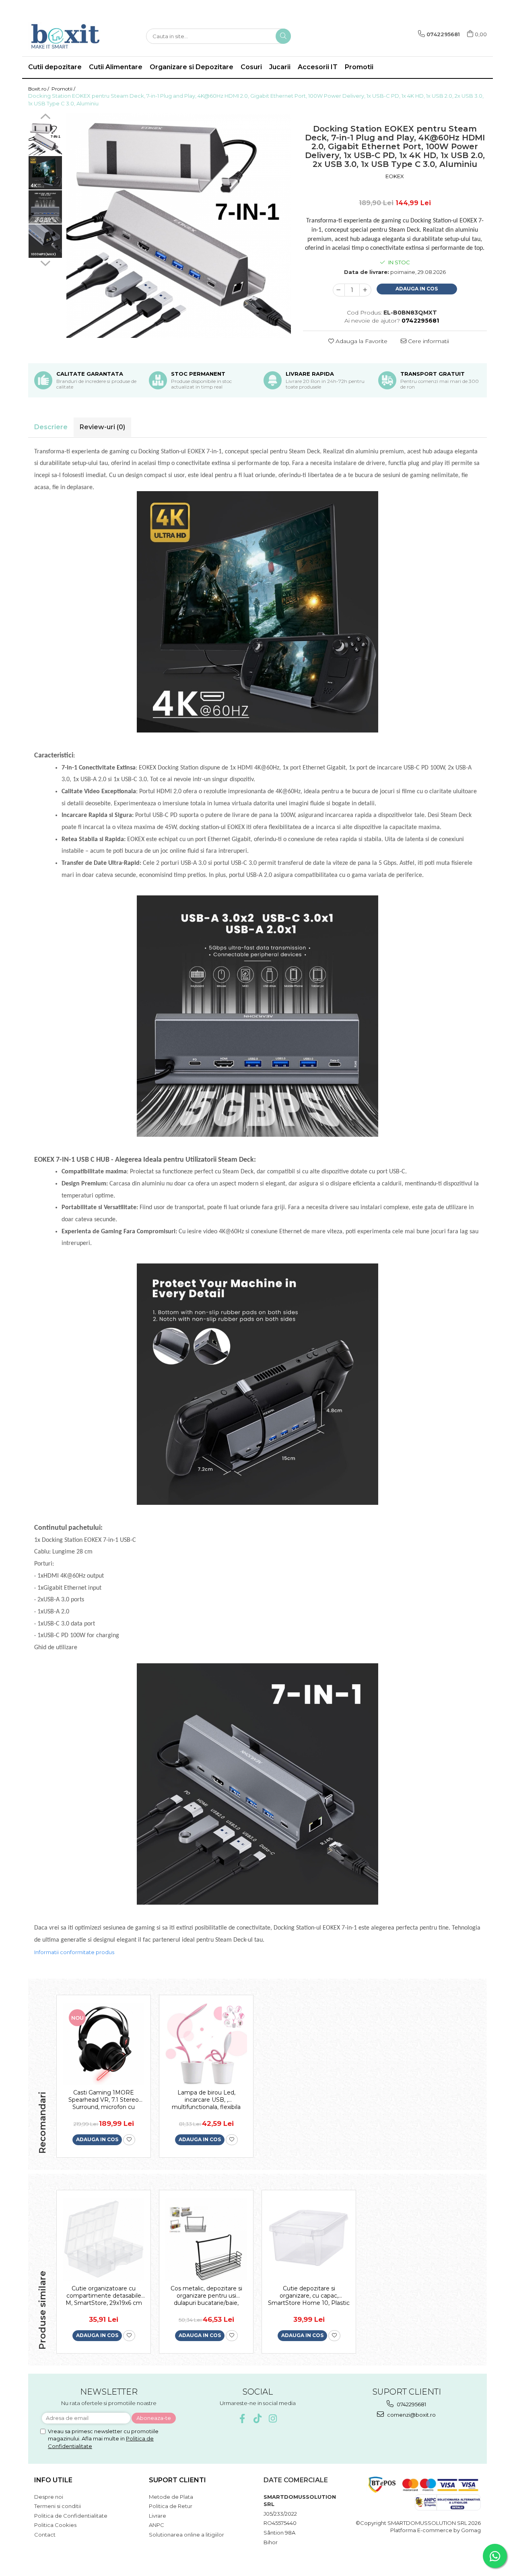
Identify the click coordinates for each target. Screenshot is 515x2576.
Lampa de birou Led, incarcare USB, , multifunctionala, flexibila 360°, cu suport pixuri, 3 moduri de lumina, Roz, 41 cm (206, 2100)
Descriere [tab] (51, 427)
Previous (45, 117)
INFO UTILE (53, 2480)
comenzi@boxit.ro (411, 2415)
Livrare (158, 2516)
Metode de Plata (171, 2497)
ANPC (157, 2525)
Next (45, 262)
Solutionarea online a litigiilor (186, 2535)
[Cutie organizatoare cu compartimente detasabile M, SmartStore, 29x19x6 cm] (104, 2240)
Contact (45, 2535)
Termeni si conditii (58, 2506)
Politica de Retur (171, 2506)
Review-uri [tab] (102, 427)
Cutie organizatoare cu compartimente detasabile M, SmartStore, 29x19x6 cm (104, 2296)
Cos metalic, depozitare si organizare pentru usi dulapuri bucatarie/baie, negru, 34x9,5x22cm (206, 2296)
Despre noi (49, 2497)
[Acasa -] (68, 36)
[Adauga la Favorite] (129, 2140)
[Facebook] (242, 2419)
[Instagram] (273, 2419)
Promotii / (64, 89)
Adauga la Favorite (361, 341)
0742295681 (411, 2404)
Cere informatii (428, 341)
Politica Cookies (55, 2525)
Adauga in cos (417, 289)
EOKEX (395, 176)
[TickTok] (258, 2419)
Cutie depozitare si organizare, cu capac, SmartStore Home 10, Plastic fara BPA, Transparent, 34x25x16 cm (309, 2296)
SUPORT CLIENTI (177, 2480)
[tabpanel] (179, 226)
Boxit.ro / (39, 89)
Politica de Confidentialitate (71, 2516)
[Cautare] (283, 36)
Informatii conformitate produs (74, 1952)
